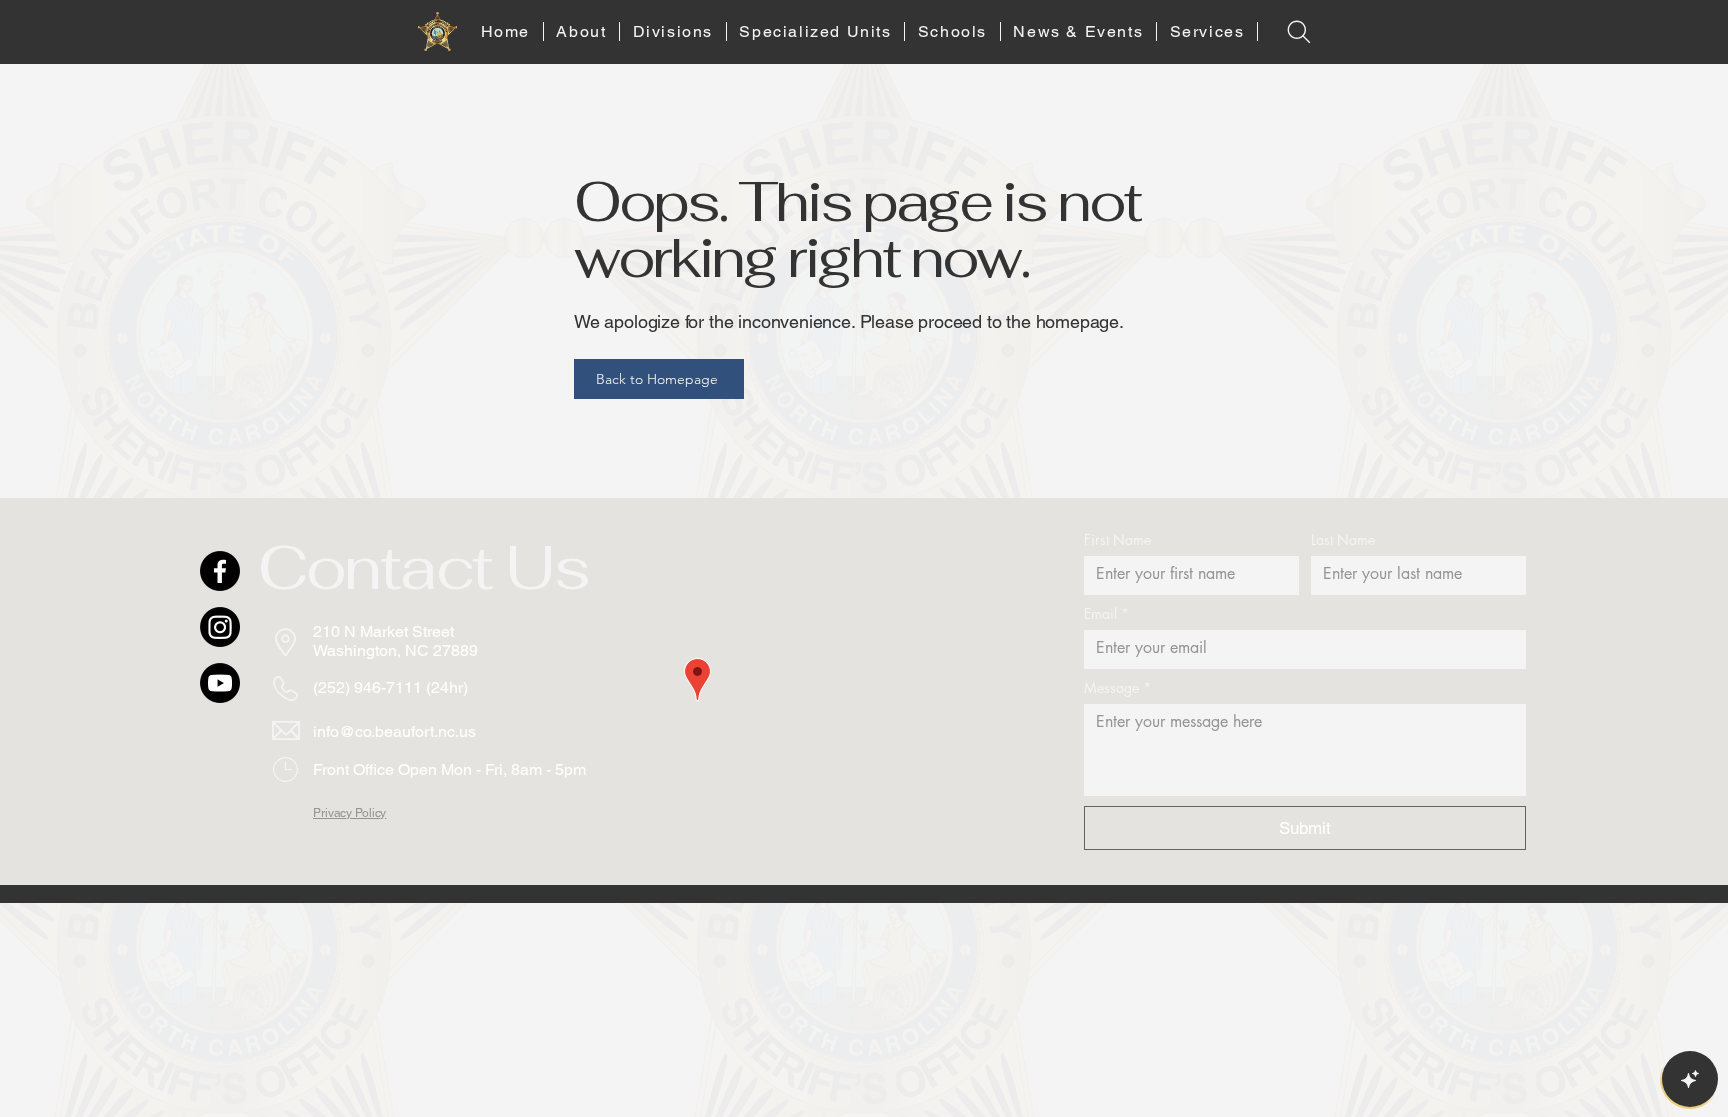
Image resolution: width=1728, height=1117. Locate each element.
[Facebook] (220, 571)
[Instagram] (220, 627)
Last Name (1343, 539)
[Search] (1298, 31)
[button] (582, 31)
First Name (1117, 539)
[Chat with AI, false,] (1690, 1079)
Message (1117, 687)
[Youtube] (220, 683)
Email (1106, 613)
